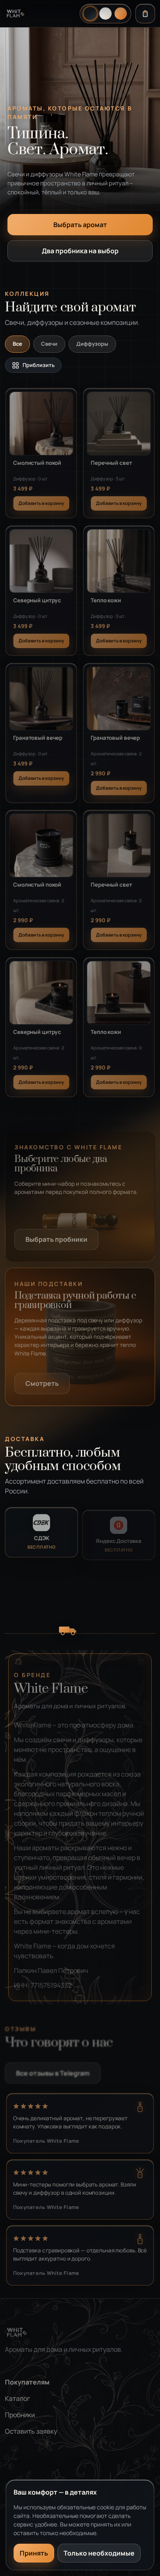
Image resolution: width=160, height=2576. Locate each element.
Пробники (20, 2413)
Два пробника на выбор (80, 251)
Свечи (49, 344)
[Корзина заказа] (145, 14)
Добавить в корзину (41, 501)
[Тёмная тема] (90, 13)
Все (17, 344)
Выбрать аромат (80, 225)
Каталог (17, 2396)
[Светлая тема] (105, 14)
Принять (34, 2553)
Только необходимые (99, 2553)
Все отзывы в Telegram (53, 2071)
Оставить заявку (31, 2429)
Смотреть (42, 1381)
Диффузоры (92, 344)
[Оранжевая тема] (121, 14)
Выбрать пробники (56, 1237)
